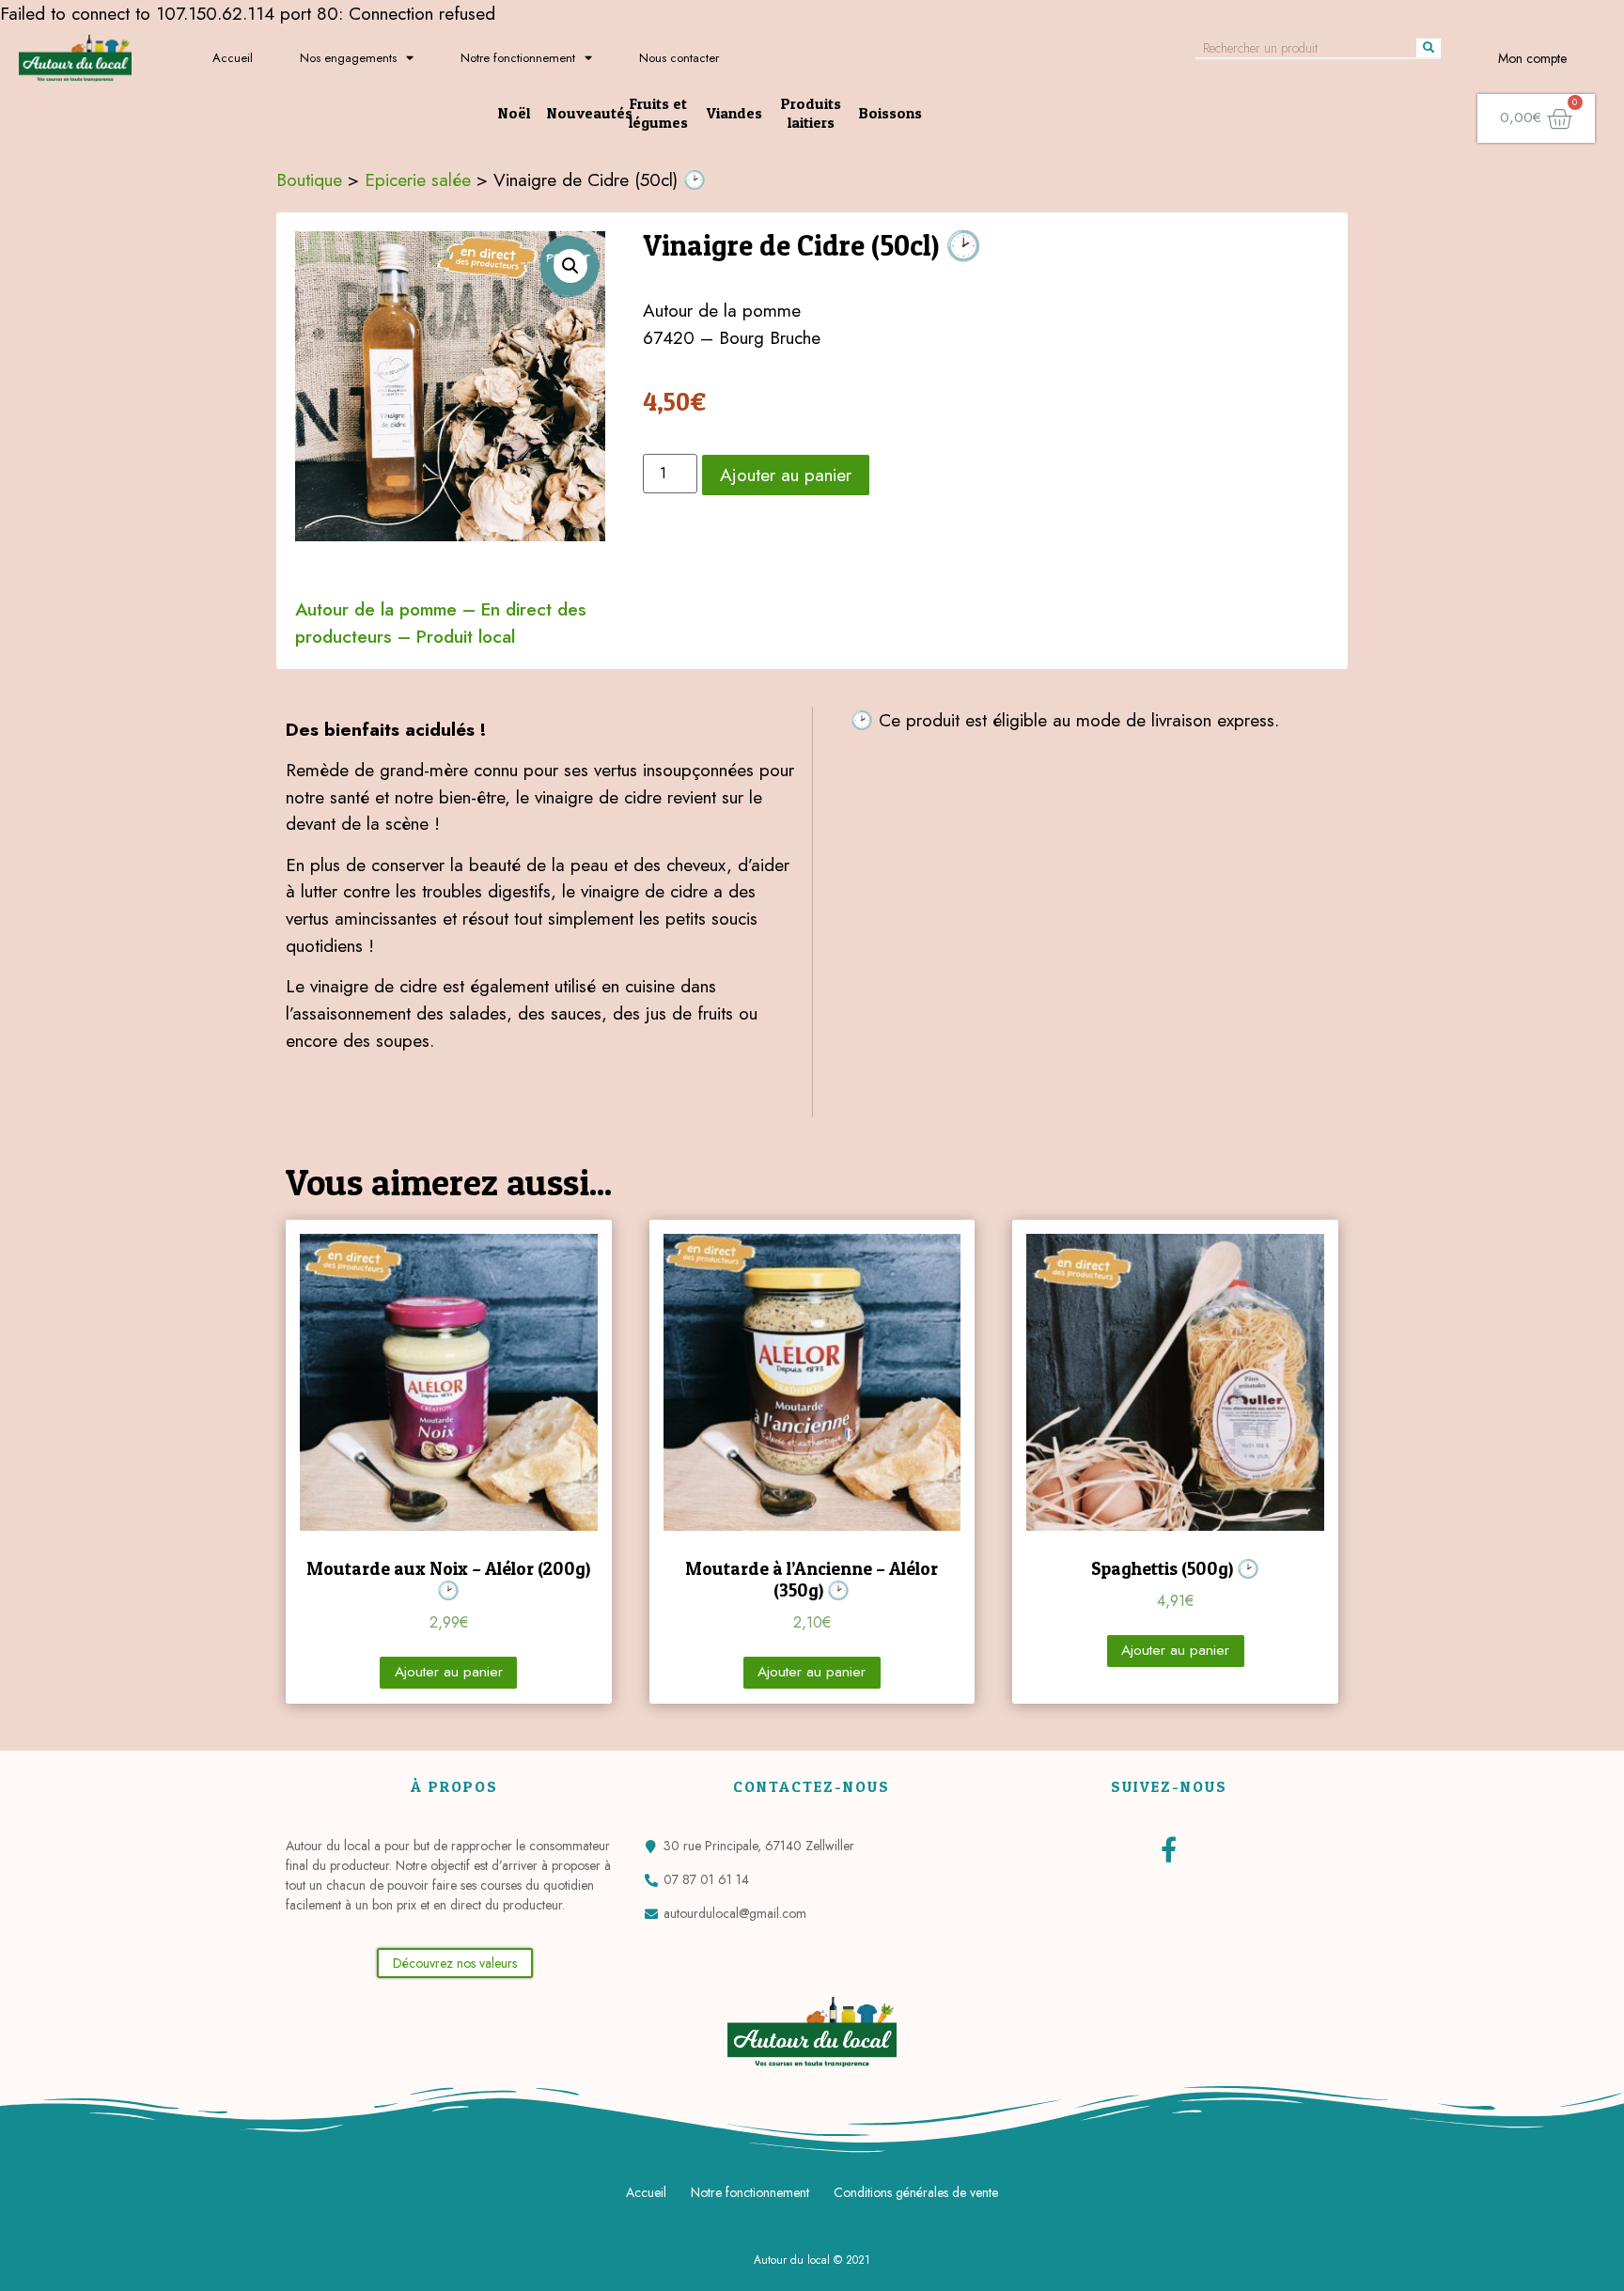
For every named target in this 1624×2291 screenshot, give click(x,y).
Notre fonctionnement (518, 58)
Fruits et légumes (658, 113)
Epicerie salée (418, 179)
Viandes (734, 113)
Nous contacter (679, 58)
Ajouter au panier (786, 475)
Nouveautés (590, 113)
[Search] (1429, 48)
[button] (455, 1963)
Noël (514, 113)
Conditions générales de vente (916, 2192)
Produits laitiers (811, 113)
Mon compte (1532, 58)
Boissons (890, 113)
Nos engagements (348, 58)
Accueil (233, 58)
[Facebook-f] (1169, 1849)
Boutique (309, 179)
